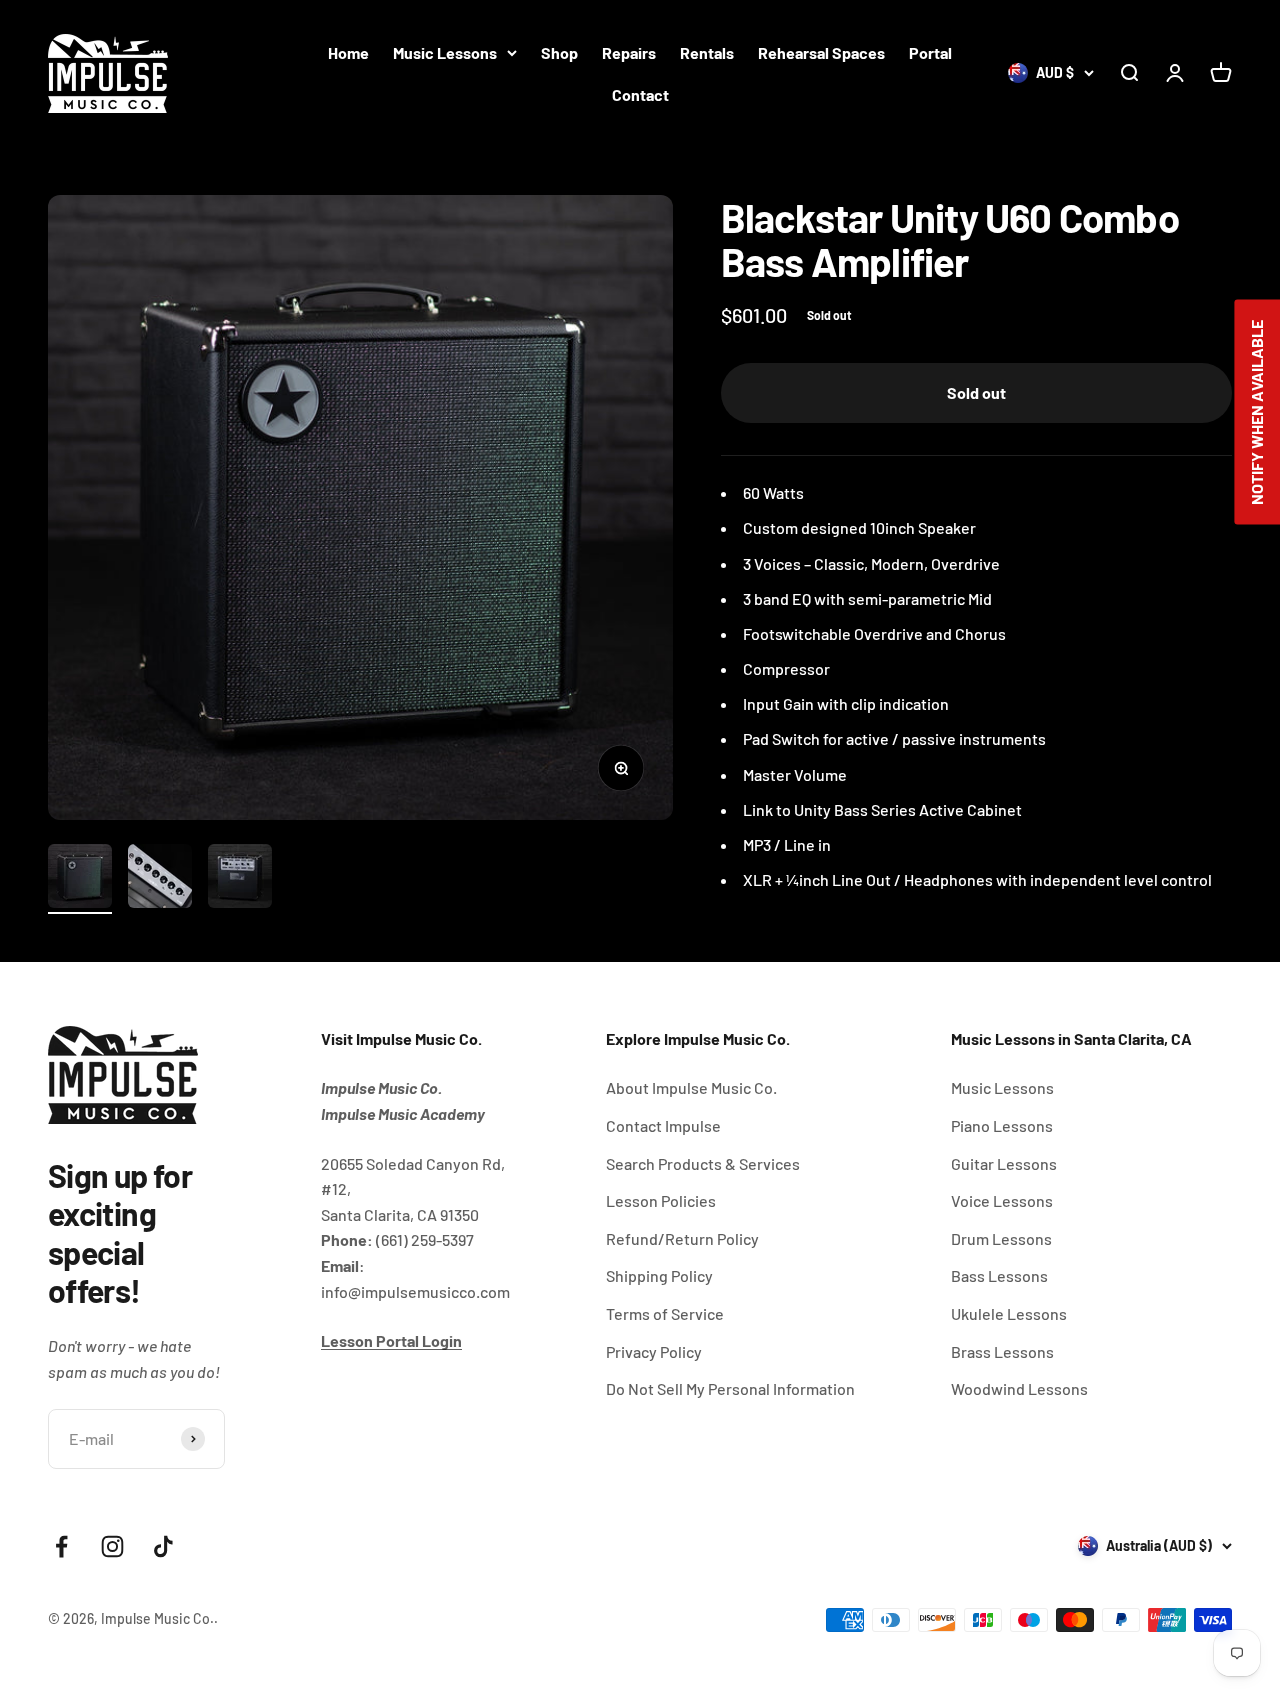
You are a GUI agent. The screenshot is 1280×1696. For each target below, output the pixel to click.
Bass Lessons (999, 1275)
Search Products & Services (703, 1163)
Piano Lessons (1002, 1125)
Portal (930, 52)
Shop (559, 52)
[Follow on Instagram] (112, 1546)
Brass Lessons (1002, 1351)
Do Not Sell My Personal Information (730, 1388)
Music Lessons (445, 52)
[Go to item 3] (240, 879)
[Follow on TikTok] (163, 1546)
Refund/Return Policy (682, 1238)
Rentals (707, 52)
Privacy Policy (654, 1351)
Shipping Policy (659, 1275)
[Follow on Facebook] (61, 1546)
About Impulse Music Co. (691, 1087)
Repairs (629, 52)
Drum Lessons (1001, 1238)
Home (348, 52)
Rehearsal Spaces (821, 52)
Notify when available (1256, 412)
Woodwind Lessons (1019, 1388)
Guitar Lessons (1004, 1163)
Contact (640, 94)
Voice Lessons (1002, 1200)
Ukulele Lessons (1009, 1313)
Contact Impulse (663, 1125)
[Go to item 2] (160, 879)
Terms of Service (665, 1313)
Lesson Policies (661, 1200)
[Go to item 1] (80, 879)
